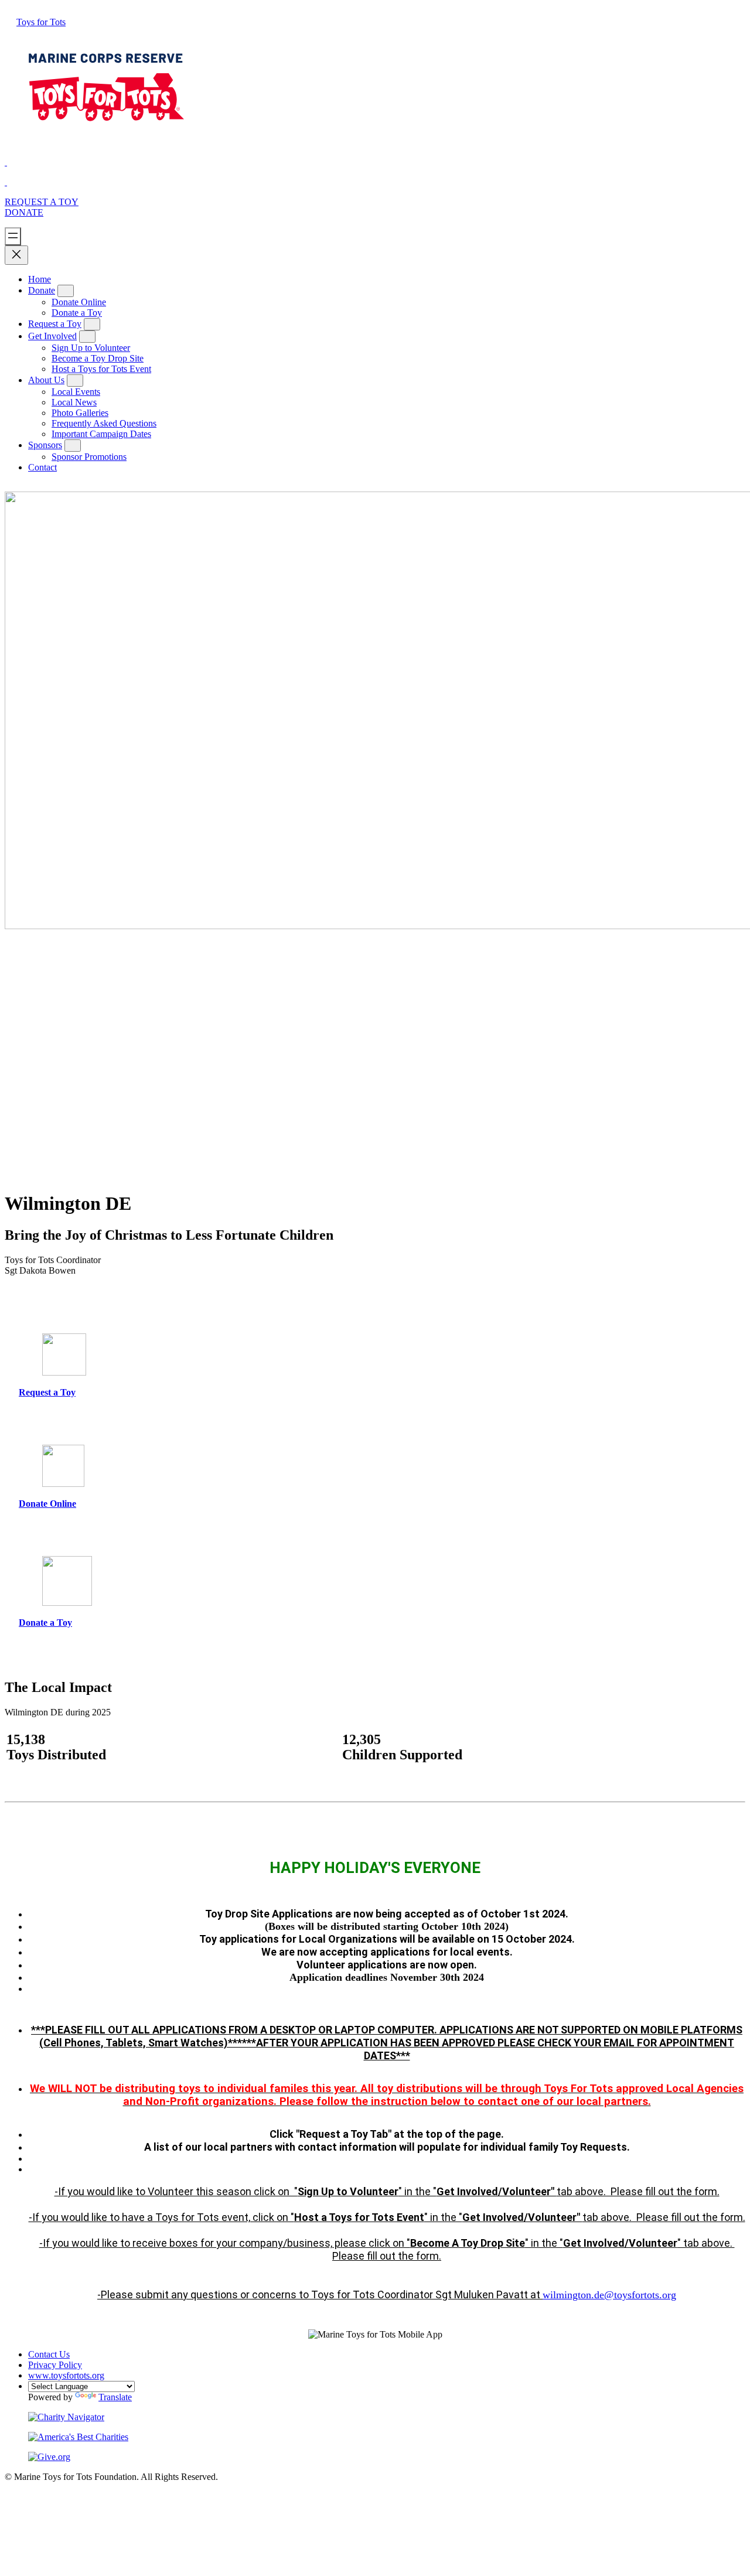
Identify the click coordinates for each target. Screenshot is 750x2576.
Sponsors (45, 445)
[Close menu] (16, 255)
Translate (115, 2397)
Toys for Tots (41, 22)
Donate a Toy (45, 1623)
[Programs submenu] (92, 324)
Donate (24, 212)
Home (40, 279)
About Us (46, 380)
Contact (42, 467)
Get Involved (52, 336)
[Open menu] (13, 236)
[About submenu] (87, 337)
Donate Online (47, 1504)
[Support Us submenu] (66, 291)
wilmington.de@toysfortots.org (609, 2295)
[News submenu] (75, 381)
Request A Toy (42, 202)
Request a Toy (55, 324)
